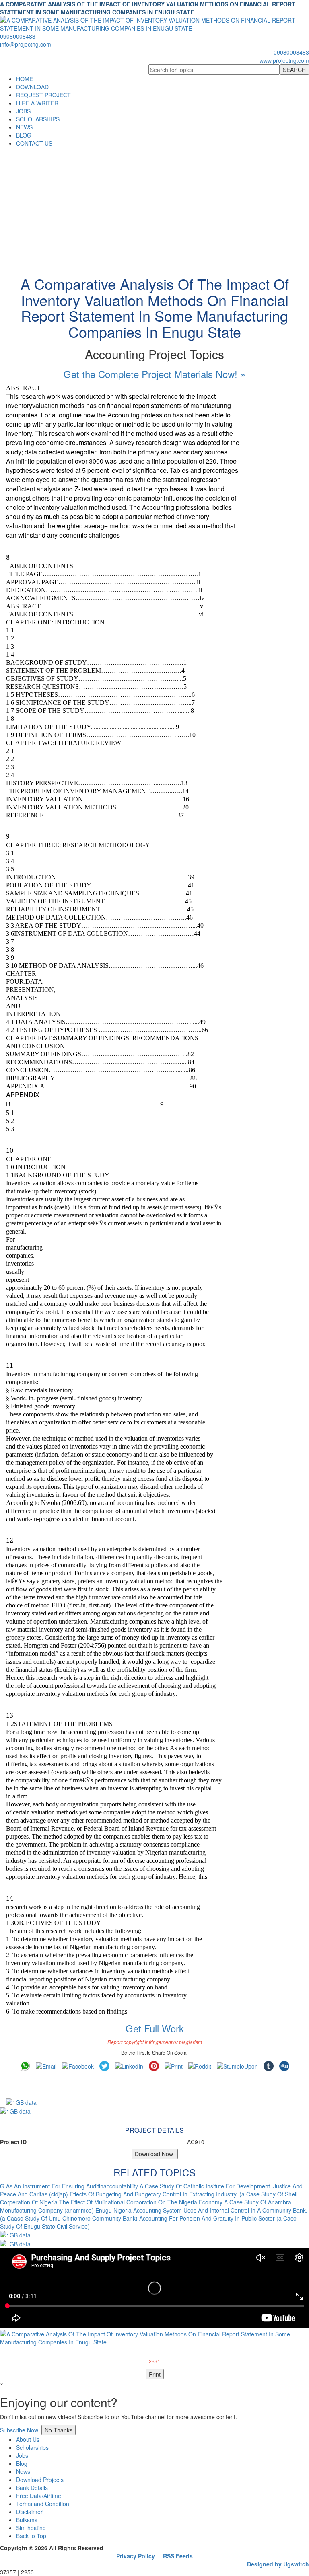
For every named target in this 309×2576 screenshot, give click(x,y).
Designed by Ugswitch (278, 2564)
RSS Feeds (178, 2556)
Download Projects (40, 2480)
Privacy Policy (136, 2556)
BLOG (24, 135)
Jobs (22, 2455)
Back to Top (31, 2536)
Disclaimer (29, 2512)
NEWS (24, 127)
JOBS (23, 111)
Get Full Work (155, 2028)
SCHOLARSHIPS (38, 119)
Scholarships (32, 2447)
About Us (28, 2439)
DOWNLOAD (32, 87)
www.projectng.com (284, 60)
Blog (22, 2463)
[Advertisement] (154, 207)
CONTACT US (34, 143)
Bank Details (32, 2488)
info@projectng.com (26, 44)
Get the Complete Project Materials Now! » (154, 374)
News (23, 2471)
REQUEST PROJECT (43, 95)
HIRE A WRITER (37, 103)
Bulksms (27, 2520)
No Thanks (59, 2430)
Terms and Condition (43, 2504)
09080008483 (18, 36)
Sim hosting (31, 2528)
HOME (25, 79)
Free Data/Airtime (39, 2496)
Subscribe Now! (20, 2430)
